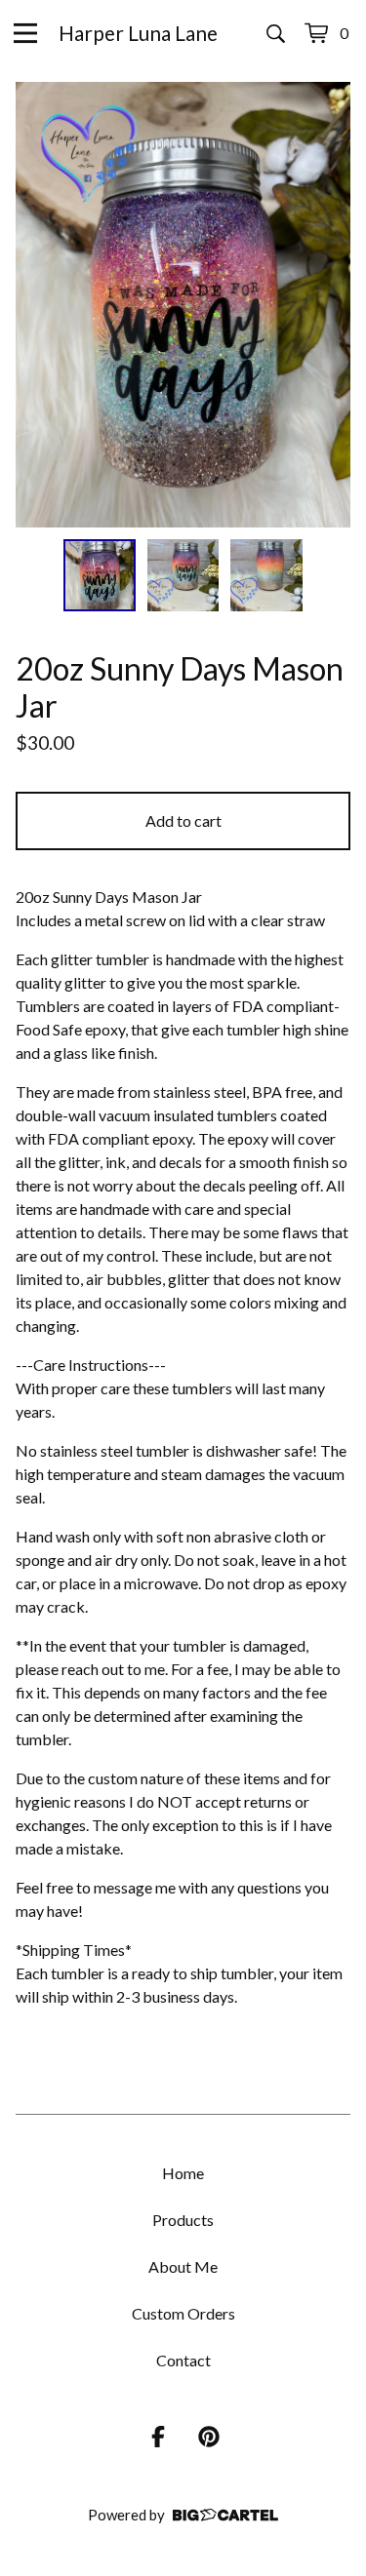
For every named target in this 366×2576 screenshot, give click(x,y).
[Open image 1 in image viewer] (183, 305)
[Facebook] (158, 2437)
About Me (183, 2266)
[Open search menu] (276, 33)
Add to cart (183, 820)
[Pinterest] (209, 2437)
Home (183, 2173)
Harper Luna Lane (138, 33)
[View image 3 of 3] (266, 575)
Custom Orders (183, 2313)
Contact (183, 2360)
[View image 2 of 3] (183, 575)
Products (183, 2220)
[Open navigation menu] (25, 33)
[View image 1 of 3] (100, 575)
